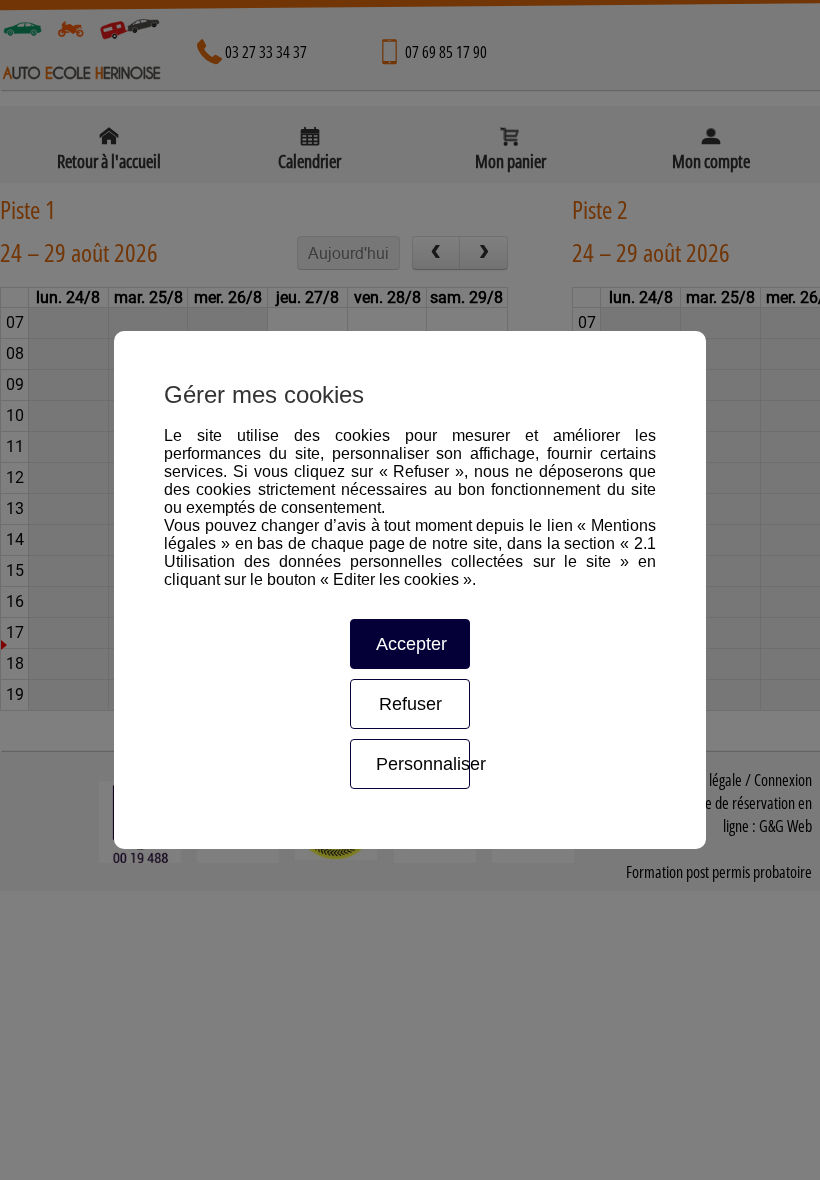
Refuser (410, 704)
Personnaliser (422, 764)
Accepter (411, 644)
